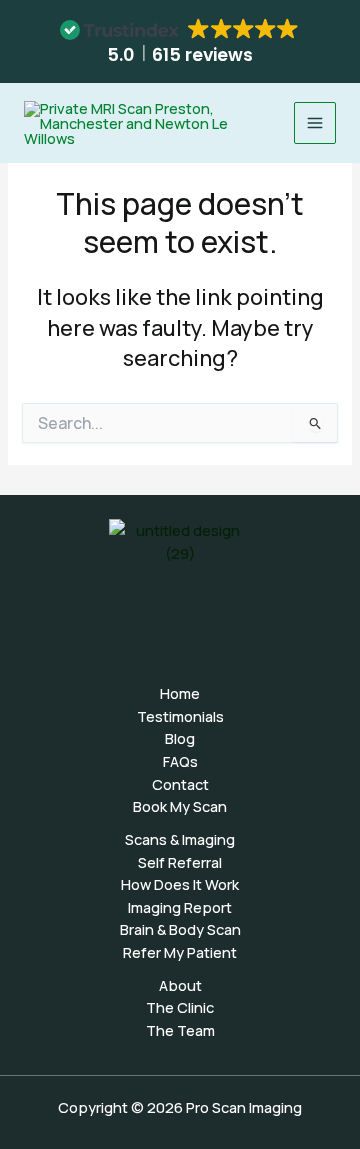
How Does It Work (180, 884)
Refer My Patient (180, 952)
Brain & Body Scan (180, 929)
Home (180, 693)
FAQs (180, 761)
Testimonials (180, 716)
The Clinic (180, 1007)
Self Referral (180, 862)
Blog (180, 738)
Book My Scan (180, 806)
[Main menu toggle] (315, 123)
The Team (180, 1030)
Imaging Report (180, 907)
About (180, 985)
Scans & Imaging (180, 839)
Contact (180, 784)
